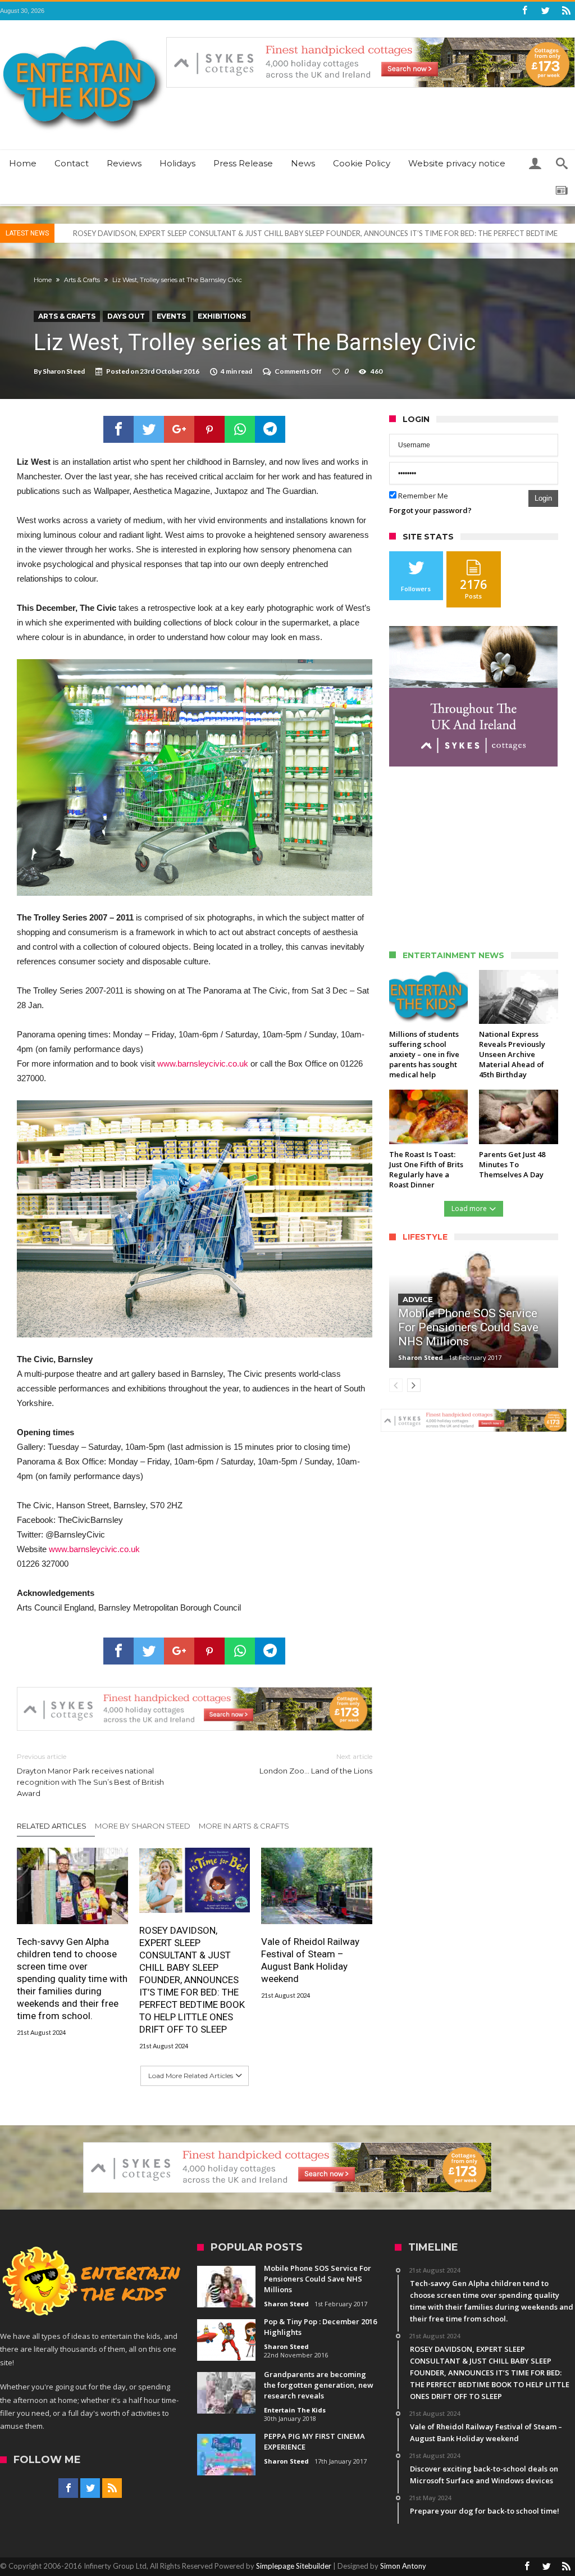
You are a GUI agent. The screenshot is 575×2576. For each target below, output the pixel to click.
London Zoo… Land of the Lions (316, 1764)
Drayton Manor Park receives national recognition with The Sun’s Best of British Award (90, 1775)
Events (171, 316)
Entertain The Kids (295, 2410)
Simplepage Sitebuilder (294, 2566)
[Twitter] (545, 11)
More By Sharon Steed (143, 1826)
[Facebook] (524, 11)
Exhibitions (222, 316)
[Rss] (566, 11)
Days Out (126, 316)
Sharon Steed (64, 371)
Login (543, 498)
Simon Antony (403, 2566)
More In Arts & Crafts (244, 1826)
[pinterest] (209, 429)
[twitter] (149, 429)
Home (43, 280)
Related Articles (52, 1826)
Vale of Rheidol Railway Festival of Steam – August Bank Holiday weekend (310, 1960)
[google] (179, 429)
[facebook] (118, 429)
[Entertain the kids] (83, 37)
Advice (418, 1299)
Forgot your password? (430, 510)
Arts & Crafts (82, 280)
